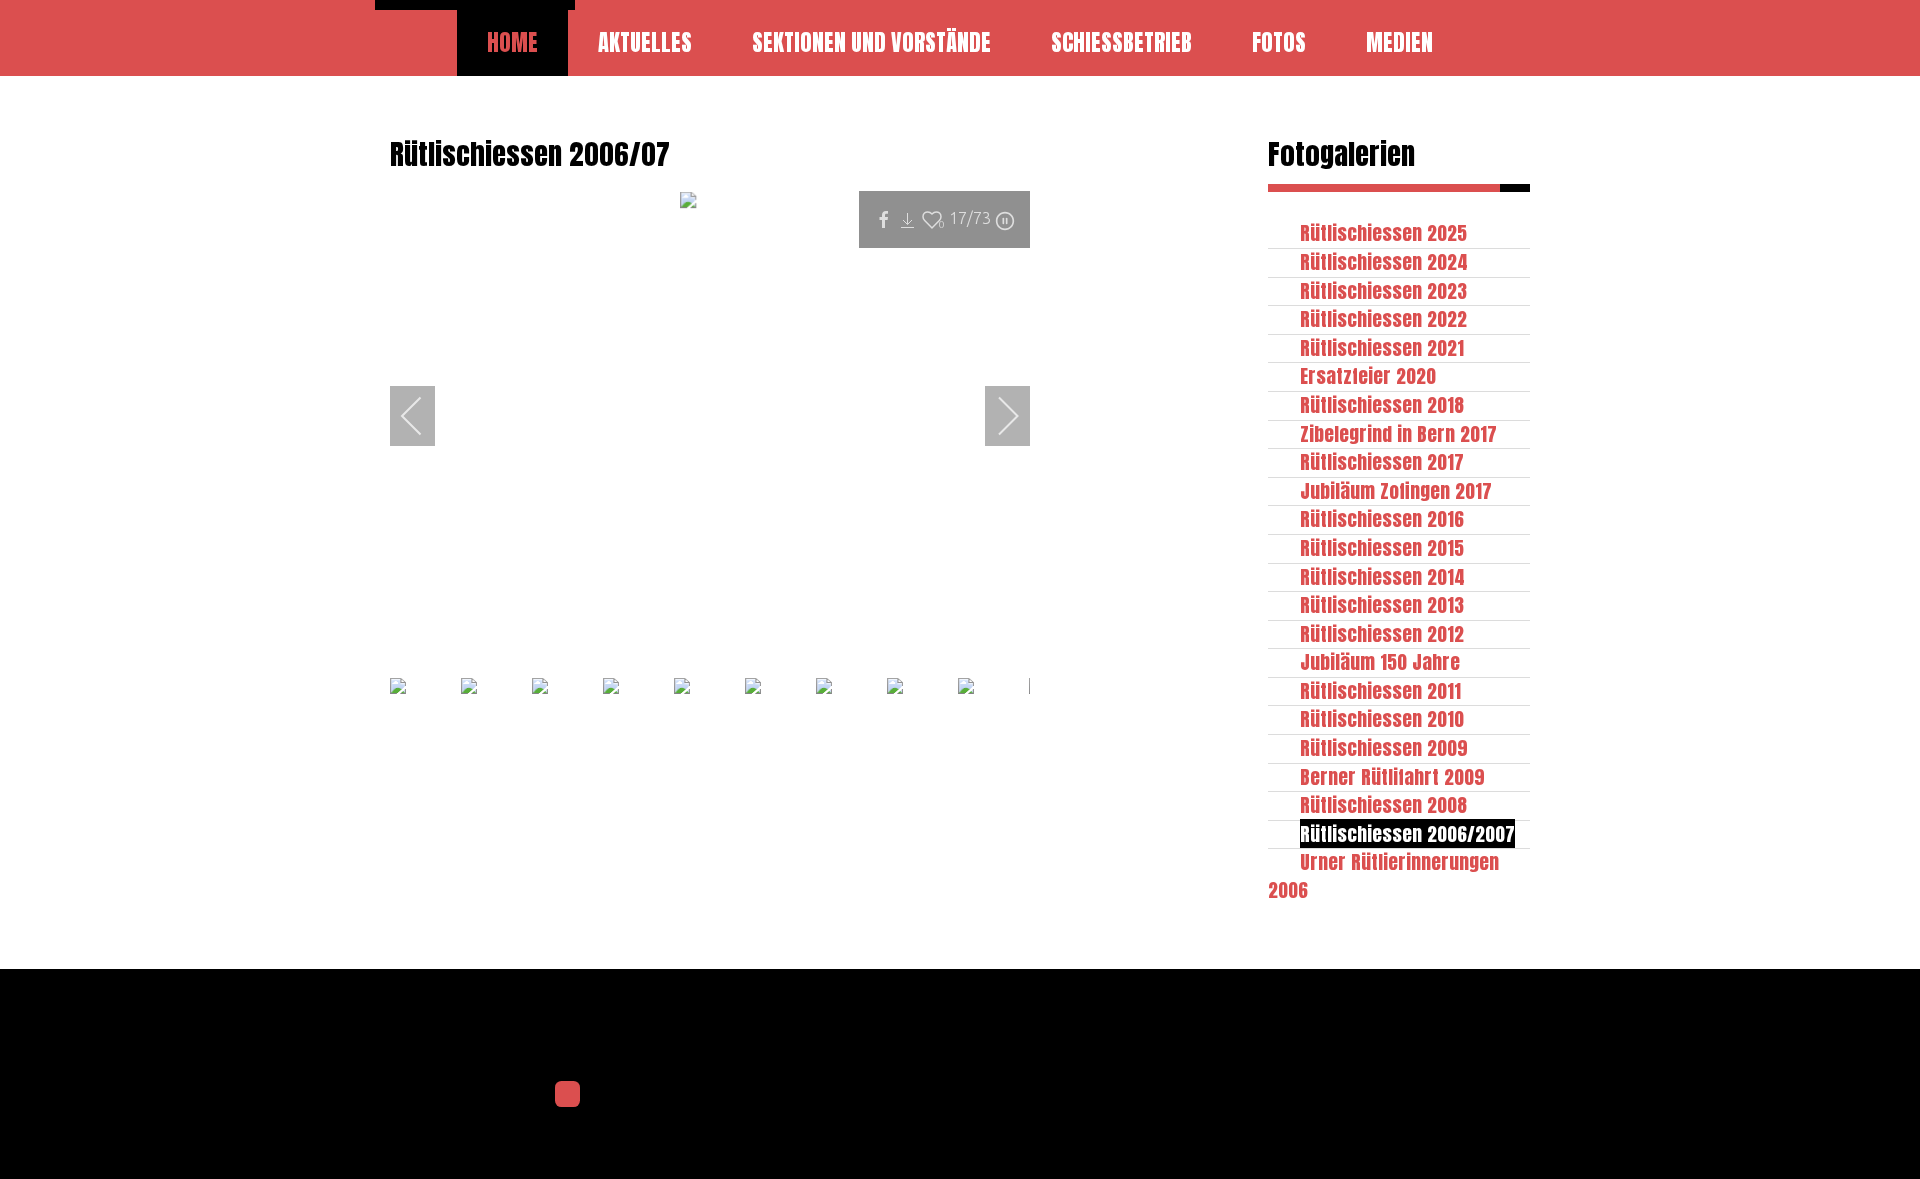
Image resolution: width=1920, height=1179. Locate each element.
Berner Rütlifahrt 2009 (1392, 776)
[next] (995, 416)
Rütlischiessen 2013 (1382, 604)
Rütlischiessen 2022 (1383, 318)
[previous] (425, 416)
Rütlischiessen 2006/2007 (1407, 833)
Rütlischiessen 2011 (1380, 690)
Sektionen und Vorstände (871, 42)
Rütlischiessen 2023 (1383, 290)
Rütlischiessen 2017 (1382, 461)
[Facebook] (568, 1094)
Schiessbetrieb (1121, 42)
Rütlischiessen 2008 (1383, 804)
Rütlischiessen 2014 (1382, 576)
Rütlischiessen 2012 (1382, 633)
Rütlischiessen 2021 (1382, 347)
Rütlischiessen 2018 (1382, 404)
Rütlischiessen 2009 (1384, 747)
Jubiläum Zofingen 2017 (1396, 490)
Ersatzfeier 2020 (1368, 375)
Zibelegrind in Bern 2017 (1398, 433)
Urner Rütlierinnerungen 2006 (1383, 875)
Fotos (1279, 42)
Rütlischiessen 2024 (1384, 261)
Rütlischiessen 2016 (1382, 518)
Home (512, 42)
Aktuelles (645, 42)
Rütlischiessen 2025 (1383, 232)
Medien (1399, 42)
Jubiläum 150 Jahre (1380, 661)
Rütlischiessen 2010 (1382, 718)
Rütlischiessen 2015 (1382, 547)
